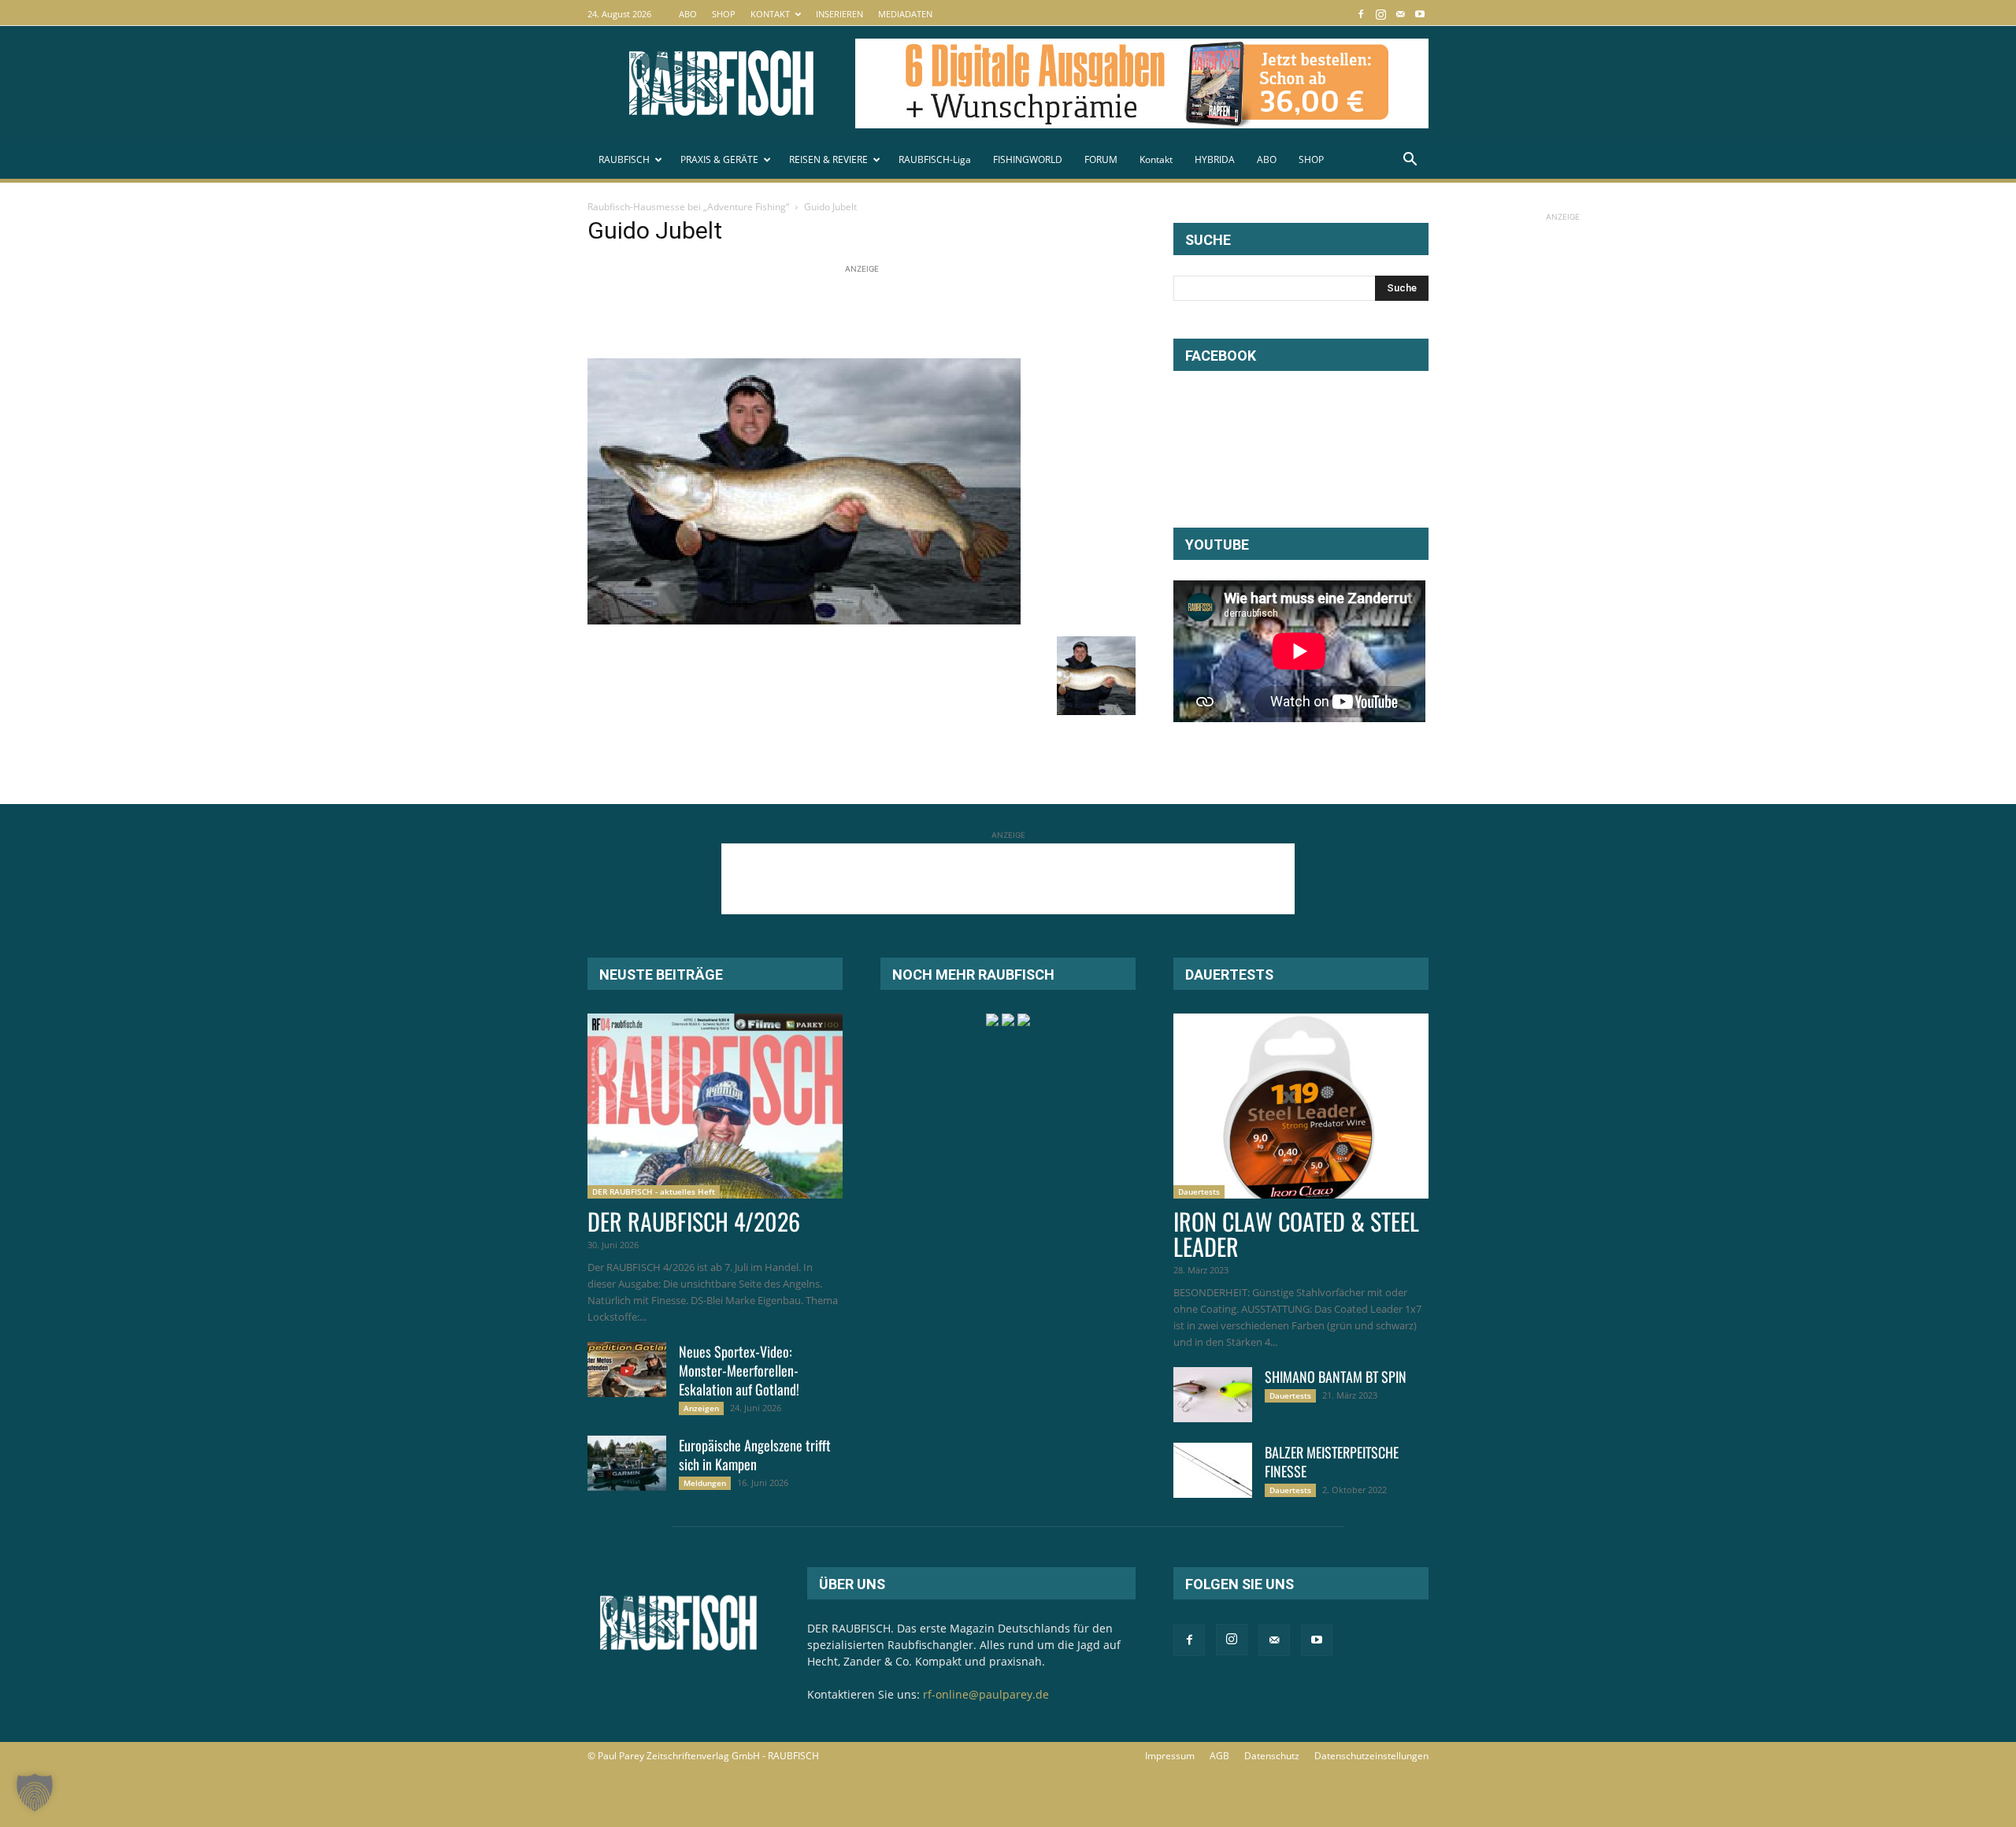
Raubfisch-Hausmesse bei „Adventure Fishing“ (688, 207)
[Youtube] (1420, 14)
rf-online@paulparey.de (986, 1694)
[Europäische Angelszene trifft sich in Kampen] (627, 1463)
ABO (688, 14)
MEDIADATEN (905, 14)
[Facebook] (1361, 14)
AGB (1219, 1756)
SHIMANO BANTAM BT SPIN (1336, 1377)
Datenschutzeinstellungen (1371, 1756)
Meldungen (705, 1483)
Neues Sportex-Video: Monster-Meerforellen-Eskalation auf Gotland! (739, 1370)
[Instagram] (1380, 14)
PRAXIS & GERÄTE (719, 159)
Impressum (1170, 1756)
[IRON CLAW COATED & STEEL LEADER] (1301, 1106)
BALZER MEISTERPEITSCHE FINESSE (1332, 1462)
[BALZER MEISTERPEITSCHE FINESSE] (1213, 1470)
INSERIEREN (839, 14)
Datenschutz (1272, 1756)
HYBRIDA (1215, 159)
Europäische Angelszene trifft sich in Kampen (755, 1455)
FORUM (1101, 159)
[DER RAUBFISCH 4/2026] (715, 1106)
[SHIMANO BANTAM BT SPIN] (1213, 1395)
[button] (1410, 161)
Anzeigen (701, 1408)
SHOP (724, 14)
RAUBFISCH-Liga (935, 159)
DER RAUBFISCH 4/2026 (694, 1221)
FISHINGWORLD (1028, 159)
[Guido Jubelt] (804, 620)
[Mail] (1400, 14)
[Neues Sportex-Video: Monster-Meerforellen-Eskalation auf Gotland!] (627, 1369)
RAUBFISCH (624, 159)
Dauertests (1199, 1191)
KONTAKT (770, 14)
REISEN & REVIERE (828, 159)
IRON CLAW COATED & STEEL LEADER (1296, 1234)
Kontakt (1156, 159)
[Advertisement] (874, 313)
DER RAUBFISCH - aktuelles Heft (654, 1191)
